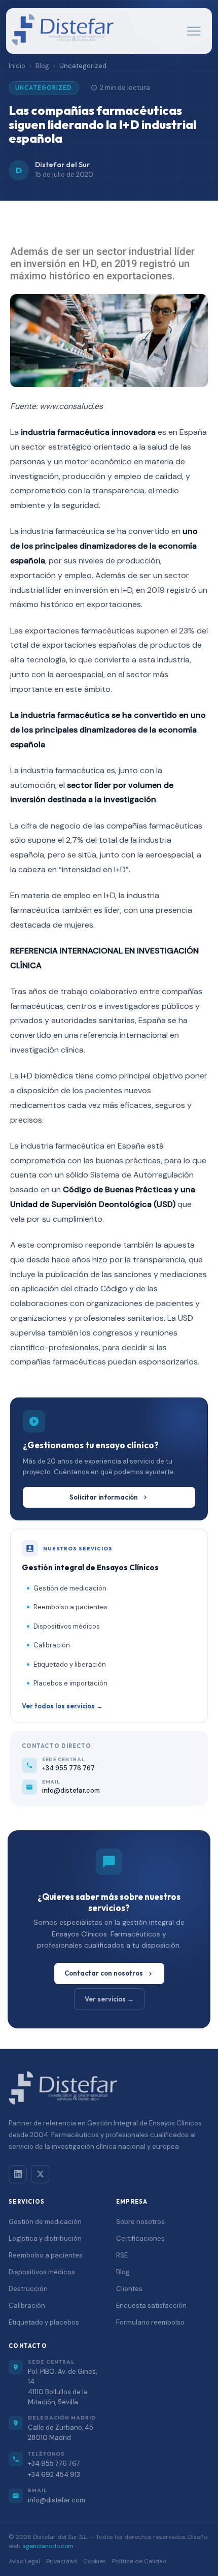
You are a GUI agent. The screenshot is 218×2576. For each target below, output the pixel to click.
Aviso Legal (24, 2561)
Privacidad (62, 2561)
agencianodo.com (48, 2546)
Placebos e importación (70, 1683)
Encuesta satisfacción (151, 2305)
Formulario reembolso (150, 2322)
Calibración (52, 1645)
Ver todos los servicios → (62, 1706)
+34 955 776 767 (54, 2463)
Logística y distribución (45, 2238)
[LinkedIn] (18, 2174)
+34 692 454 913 (54, 2475)
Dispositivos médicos (67, 1626)
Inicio (17, 66)
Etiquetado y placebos (44, 2322)
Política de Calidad (139, 2561)
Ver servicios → (109, 1999)
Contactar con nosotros (104, 1973)
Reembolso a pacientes (70, 1607)
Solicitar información (104, 1497)
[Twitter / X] (40, 2174)
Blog (42, 66)
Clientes (129, 2289)
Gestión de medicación (70, 1588)
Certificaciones (140, 2238)
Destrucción (28, 2289)
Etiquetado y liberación (70, 1664)
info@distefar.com (57, 2500)
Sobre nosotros (140, 2222)
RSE (122, 2255)
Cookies (95, 2561)
